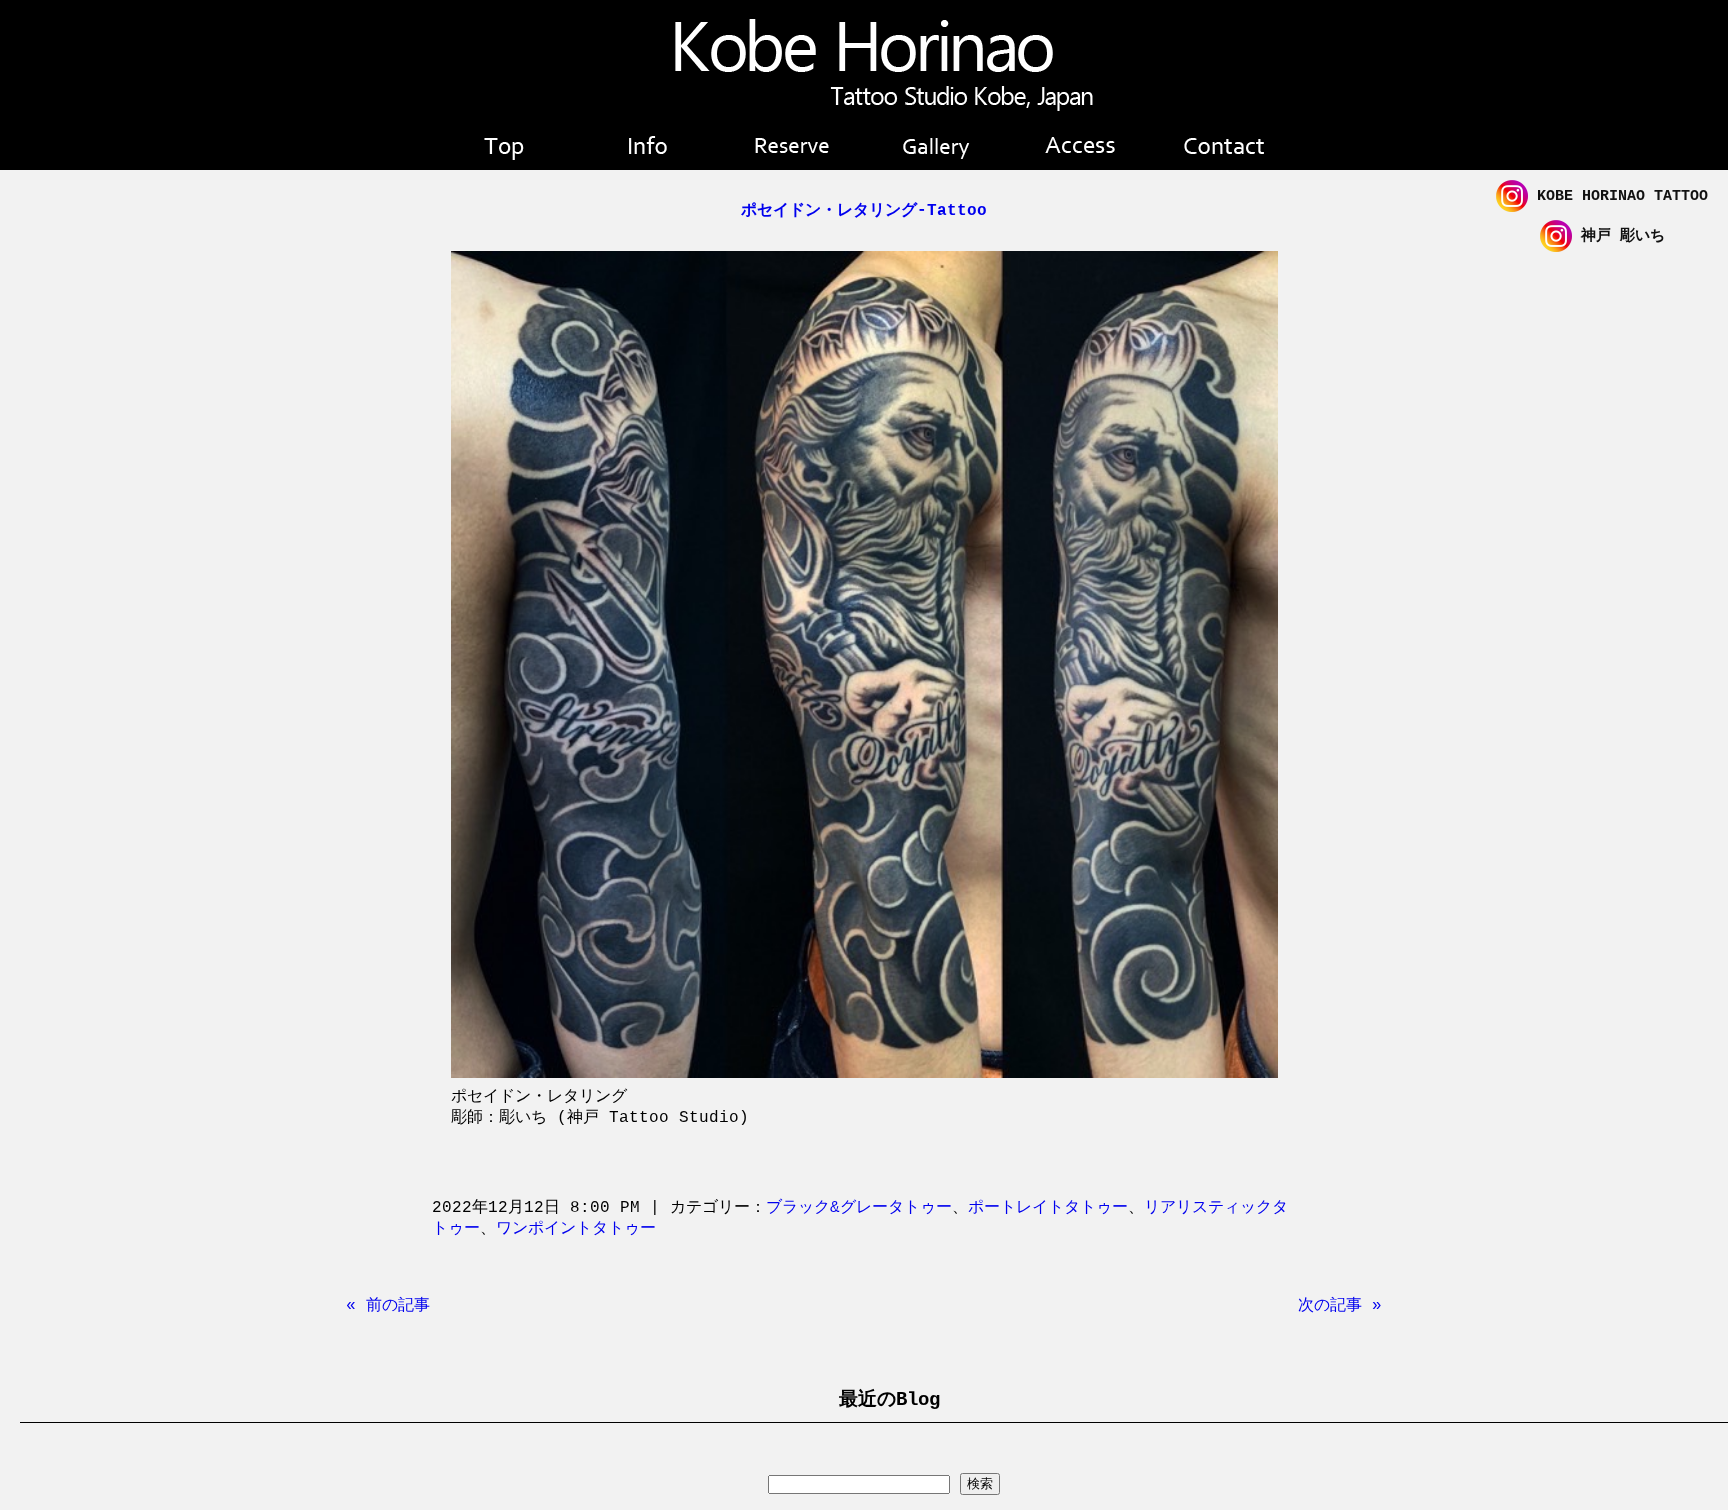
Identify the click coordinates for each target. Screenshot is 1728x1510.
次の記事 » (1340, 1306)
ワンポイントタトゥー (576, 1229)
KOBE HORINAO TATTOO (1618, 196)
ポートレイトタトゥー (1048, 1208)
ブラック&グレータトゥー (859, 1208)
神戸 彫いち (1618, 236)
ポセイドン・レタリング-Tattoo (864, 211)
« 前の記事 (388, 1306)
